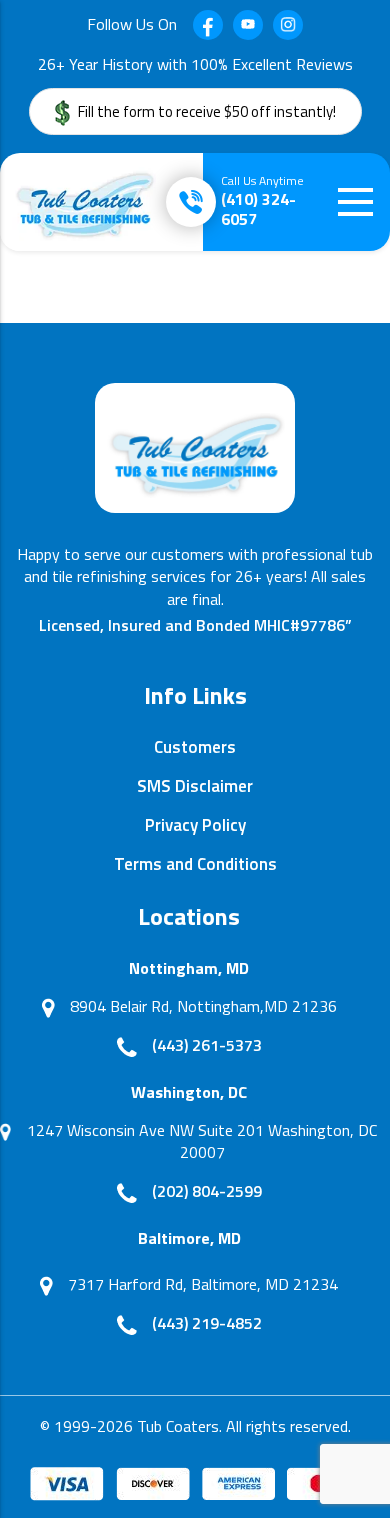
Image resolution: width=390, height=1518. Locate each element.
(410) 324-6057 (262, 201)
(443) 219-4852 (207, 1323)
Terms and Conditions (195, 864)
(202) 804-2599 (207, 1191)
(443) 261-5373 (207, 1045)
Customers (195, 747)
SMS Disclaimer (195, 786)
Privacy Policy (195, 825)
